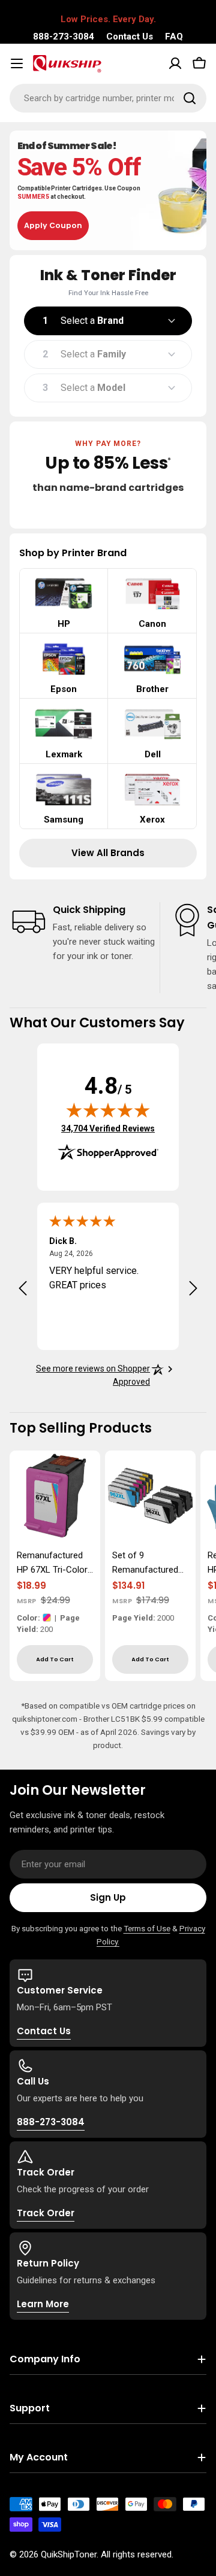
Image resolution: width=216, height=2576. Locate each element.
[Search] (190, 98)
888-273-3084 (64, 37)
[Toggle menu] (17, 63)
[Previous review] (23, 1288)
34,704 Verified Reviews (108, 1128)
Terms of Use (147, 1928)
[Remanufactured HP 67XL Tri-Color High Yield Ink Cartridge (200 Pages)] (55, 1496)
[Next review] (193, 1288)
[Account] (175, 63)
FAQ (174, 37)
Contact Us (130, 37)
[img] (108, 1110)
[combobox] (108, 98)
